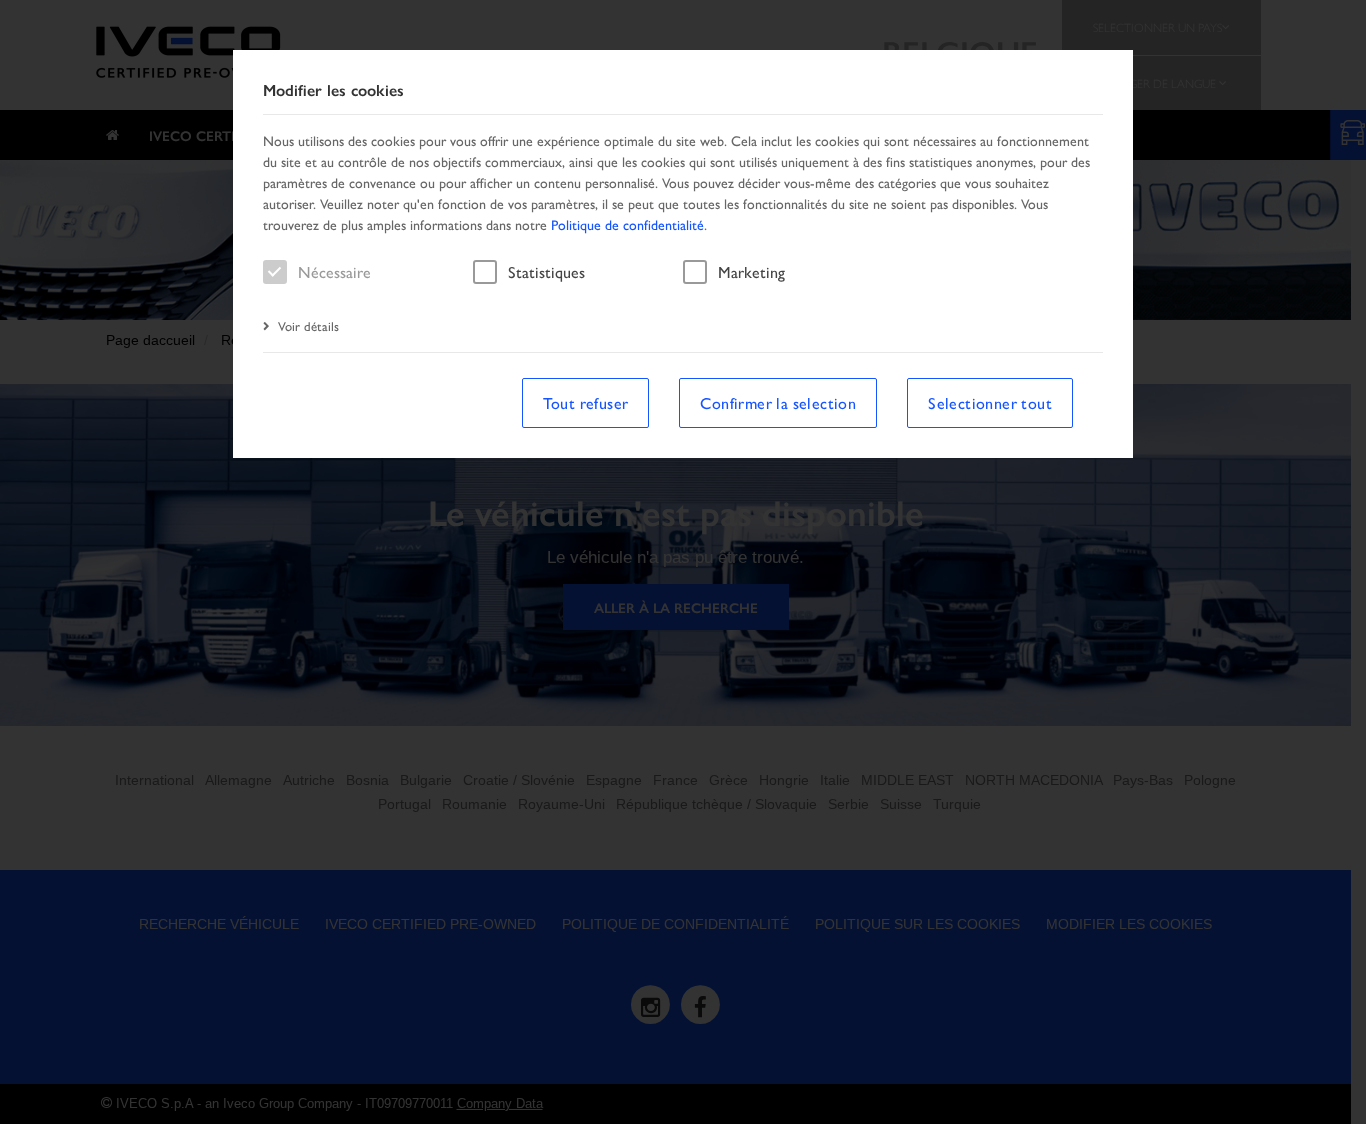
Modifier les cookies (333, 90)
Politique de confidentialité (627, 224)
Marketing (751, 271)
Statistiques (546, 271)
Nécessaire (334, 271)
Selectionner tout (990, 402)
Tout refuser (586, 402)
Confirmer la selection (778, 402)
